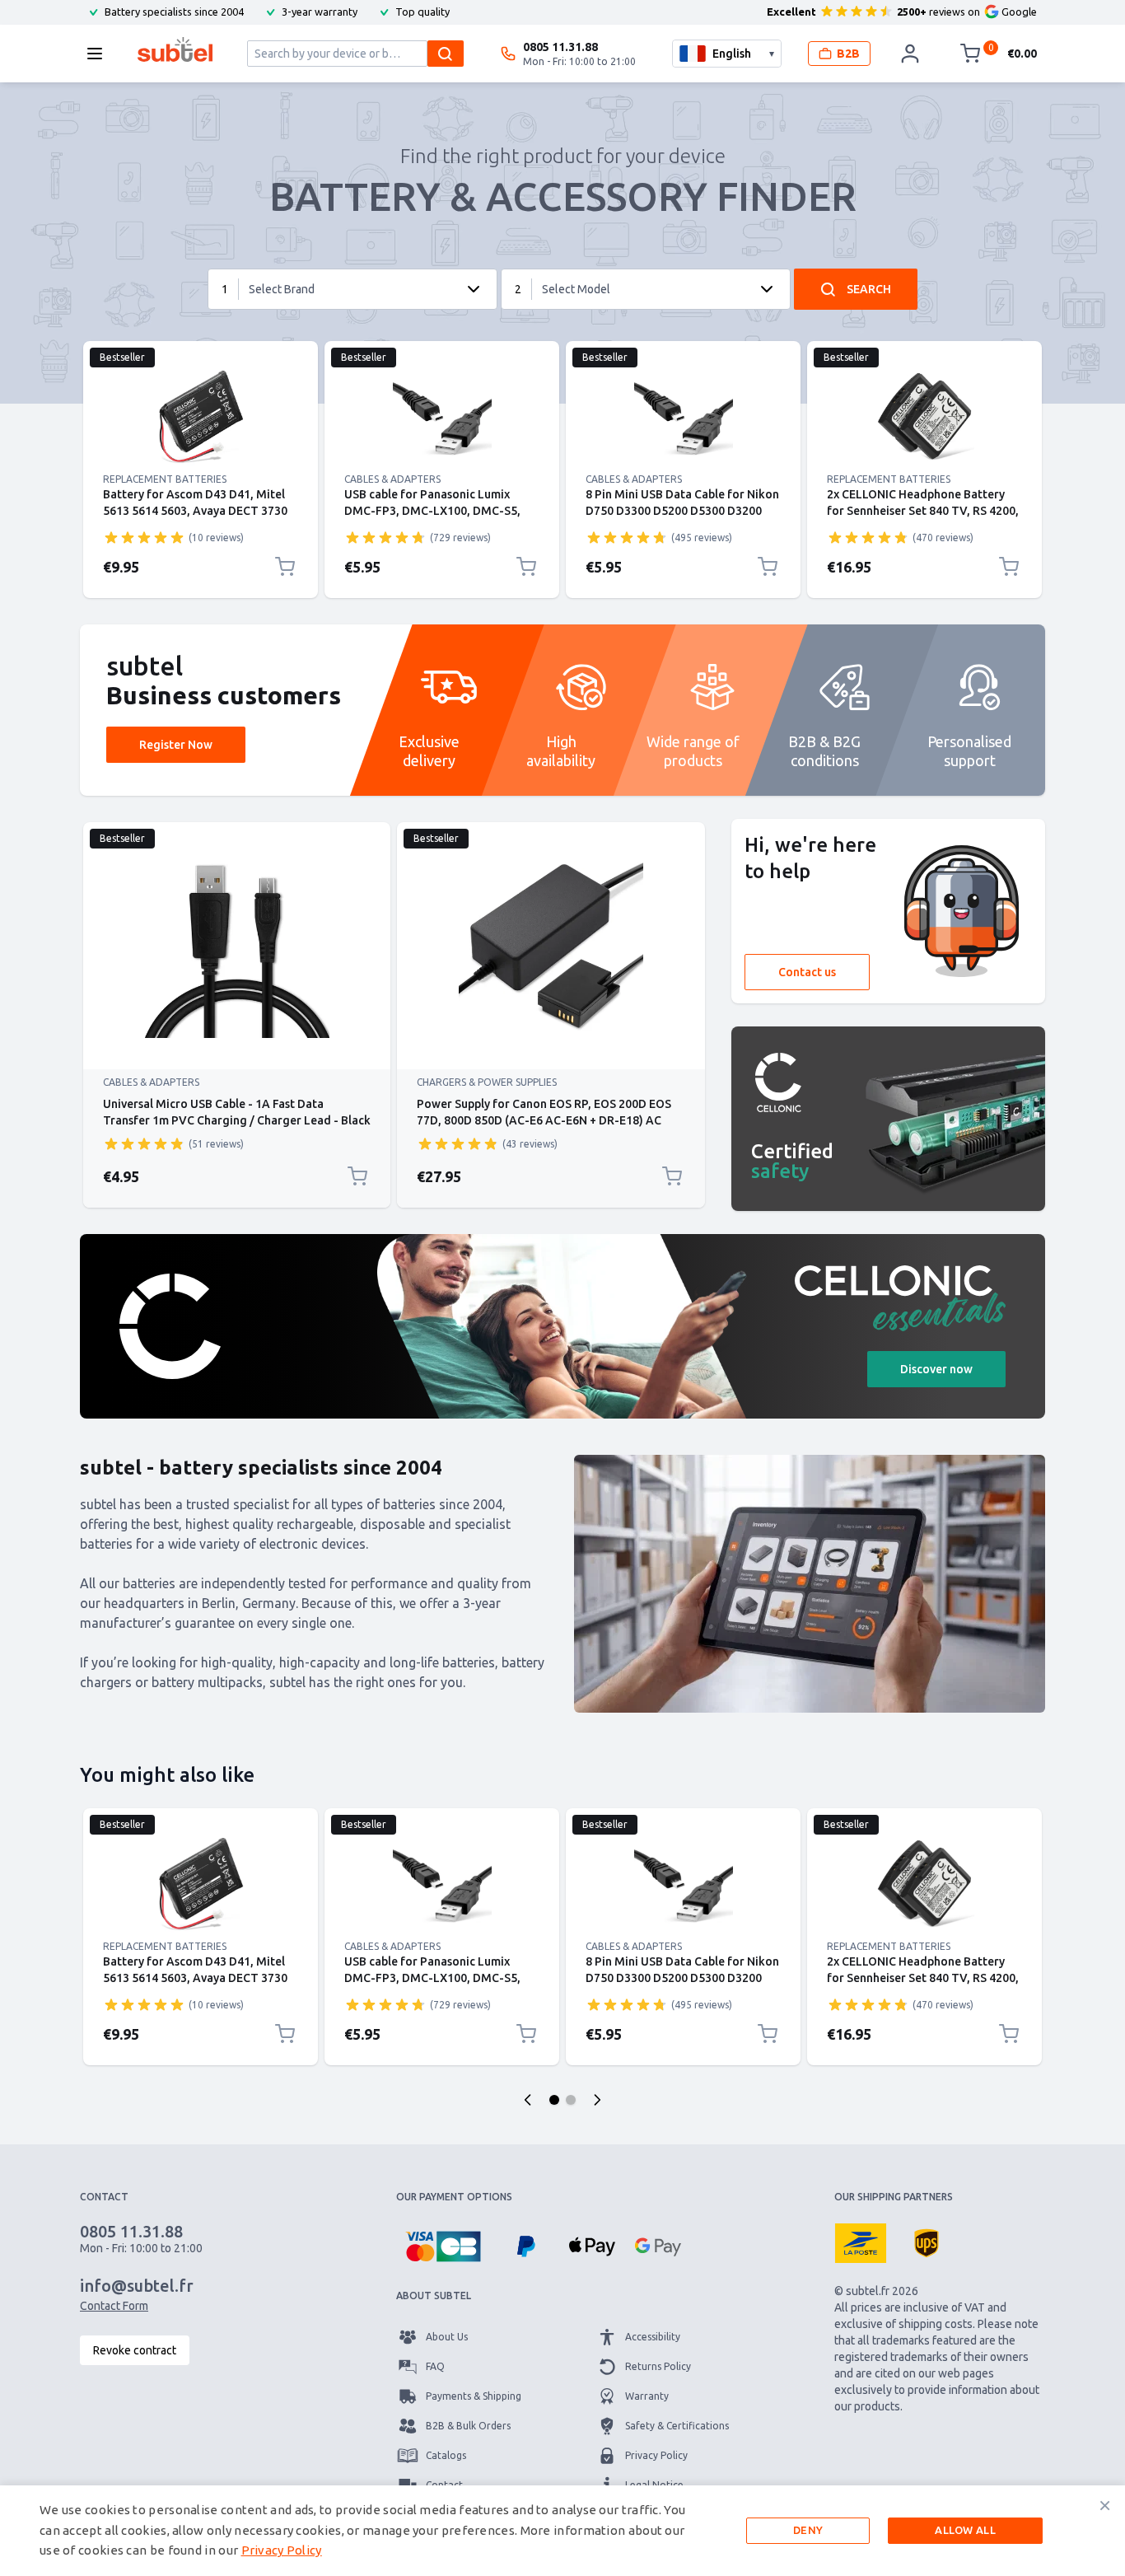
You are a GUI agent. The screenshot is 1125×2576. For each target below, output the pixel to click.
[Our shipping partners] (861, 2243)
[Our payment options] (443, 2246)
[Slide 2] (571, 2100)
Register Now (176, 745)
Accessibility (653, 2337)
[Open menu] (100, 54)
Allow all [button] (965, 2530)
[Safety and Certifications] (888, 1119)
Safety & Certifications (677, 2426)
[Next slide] (597, 2100)
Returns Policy (658, 2366)
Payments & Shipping (474, 2396)
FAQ (435, 2366)
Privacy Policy (656, 2455)
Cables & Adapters (392, 479)
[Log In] (910, 54)
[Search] (446, 54)
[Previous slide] (528, 2100)
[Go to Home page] (175, 49)
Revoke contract (135, 2350)
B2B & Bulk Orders (468, 2426)
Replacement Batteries (165, 479)
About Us (447, 2337)
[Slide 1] (554, 2100)
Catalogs (446, 2455)
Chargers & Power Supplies (487, 1082)
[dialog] (562, 2531)
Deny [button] (808, 2530)
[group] (144, 537)
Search (869, 289)
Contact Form (114, 2306)
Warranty (647, 2396)
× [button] (1105, 2505)
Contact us (807, 972)
